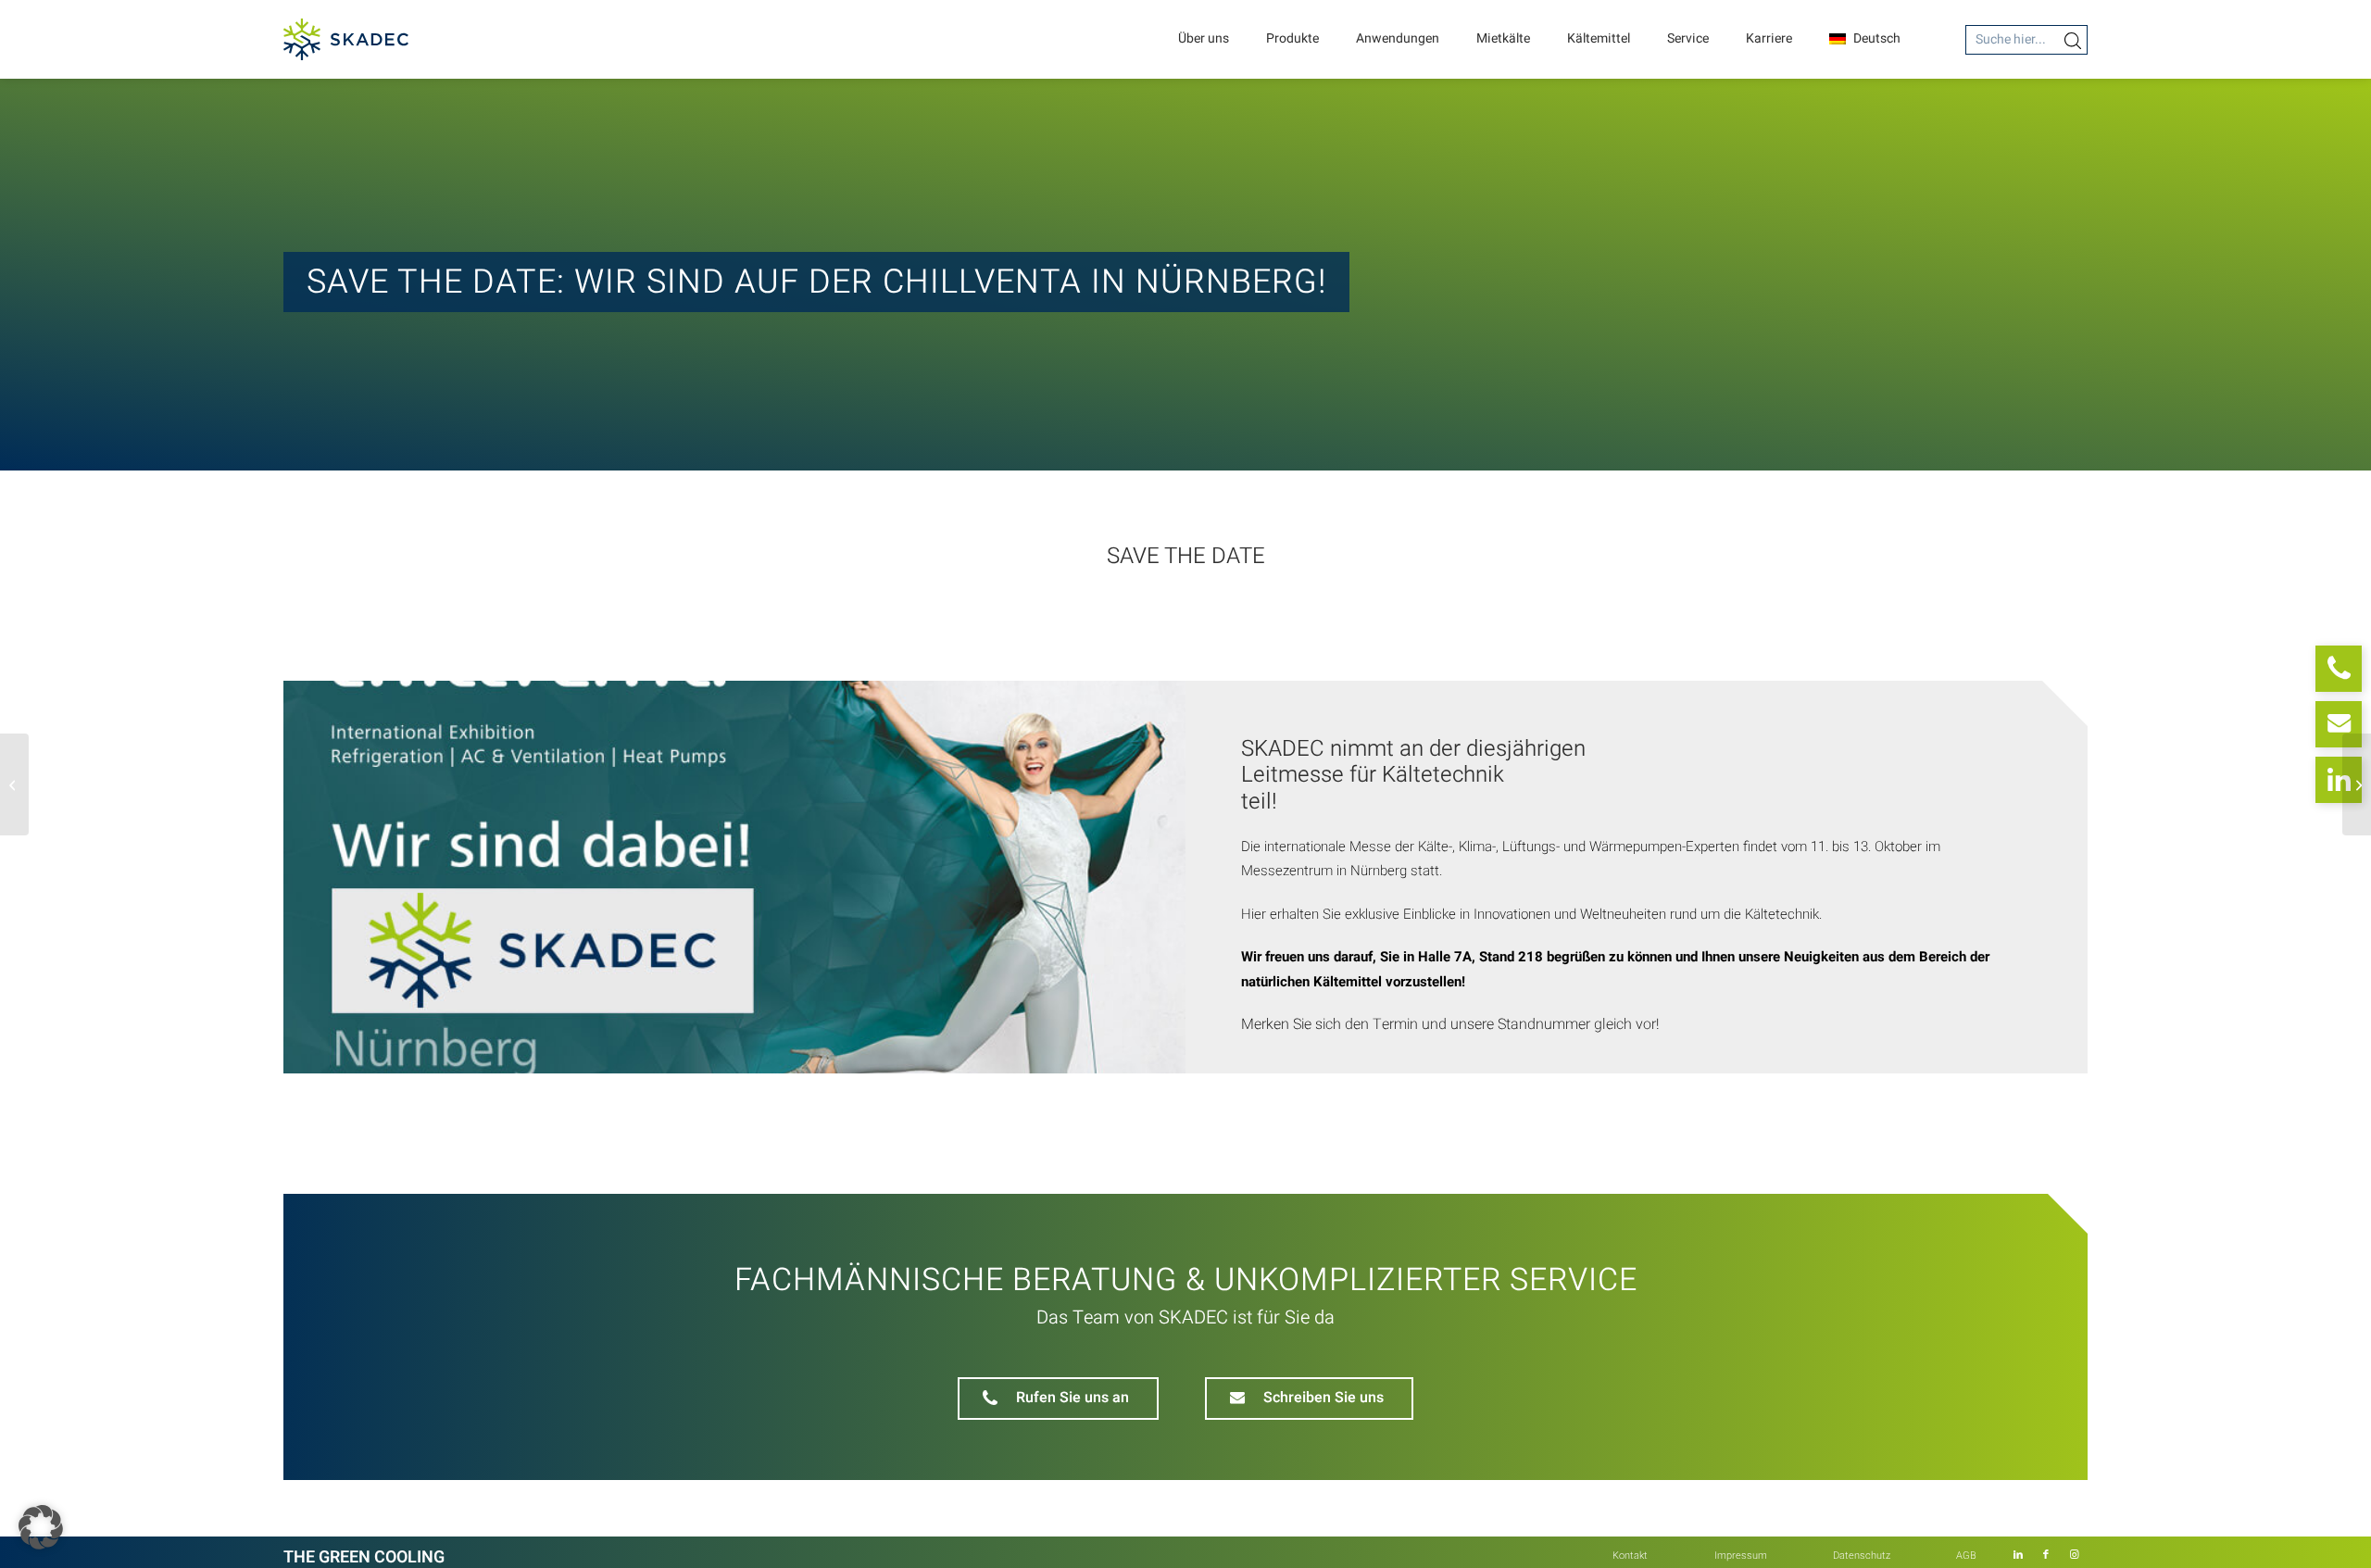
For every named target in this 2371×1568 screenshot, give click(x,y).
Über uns (1204, 38)
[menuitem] (1630, 1556)
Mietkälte (1503, 38)
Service (1688, 38)
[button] (41, 1527)
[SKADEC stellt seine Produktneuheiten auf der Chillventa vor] (2357, 784)
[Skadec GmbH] (346, 39)
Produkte (1292, 38)
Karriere (1769, 38)
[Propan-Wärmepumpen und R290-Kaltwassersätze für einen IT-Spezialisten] (14, 784)
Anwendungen (1398, 38)
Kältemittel (1599, 38)
